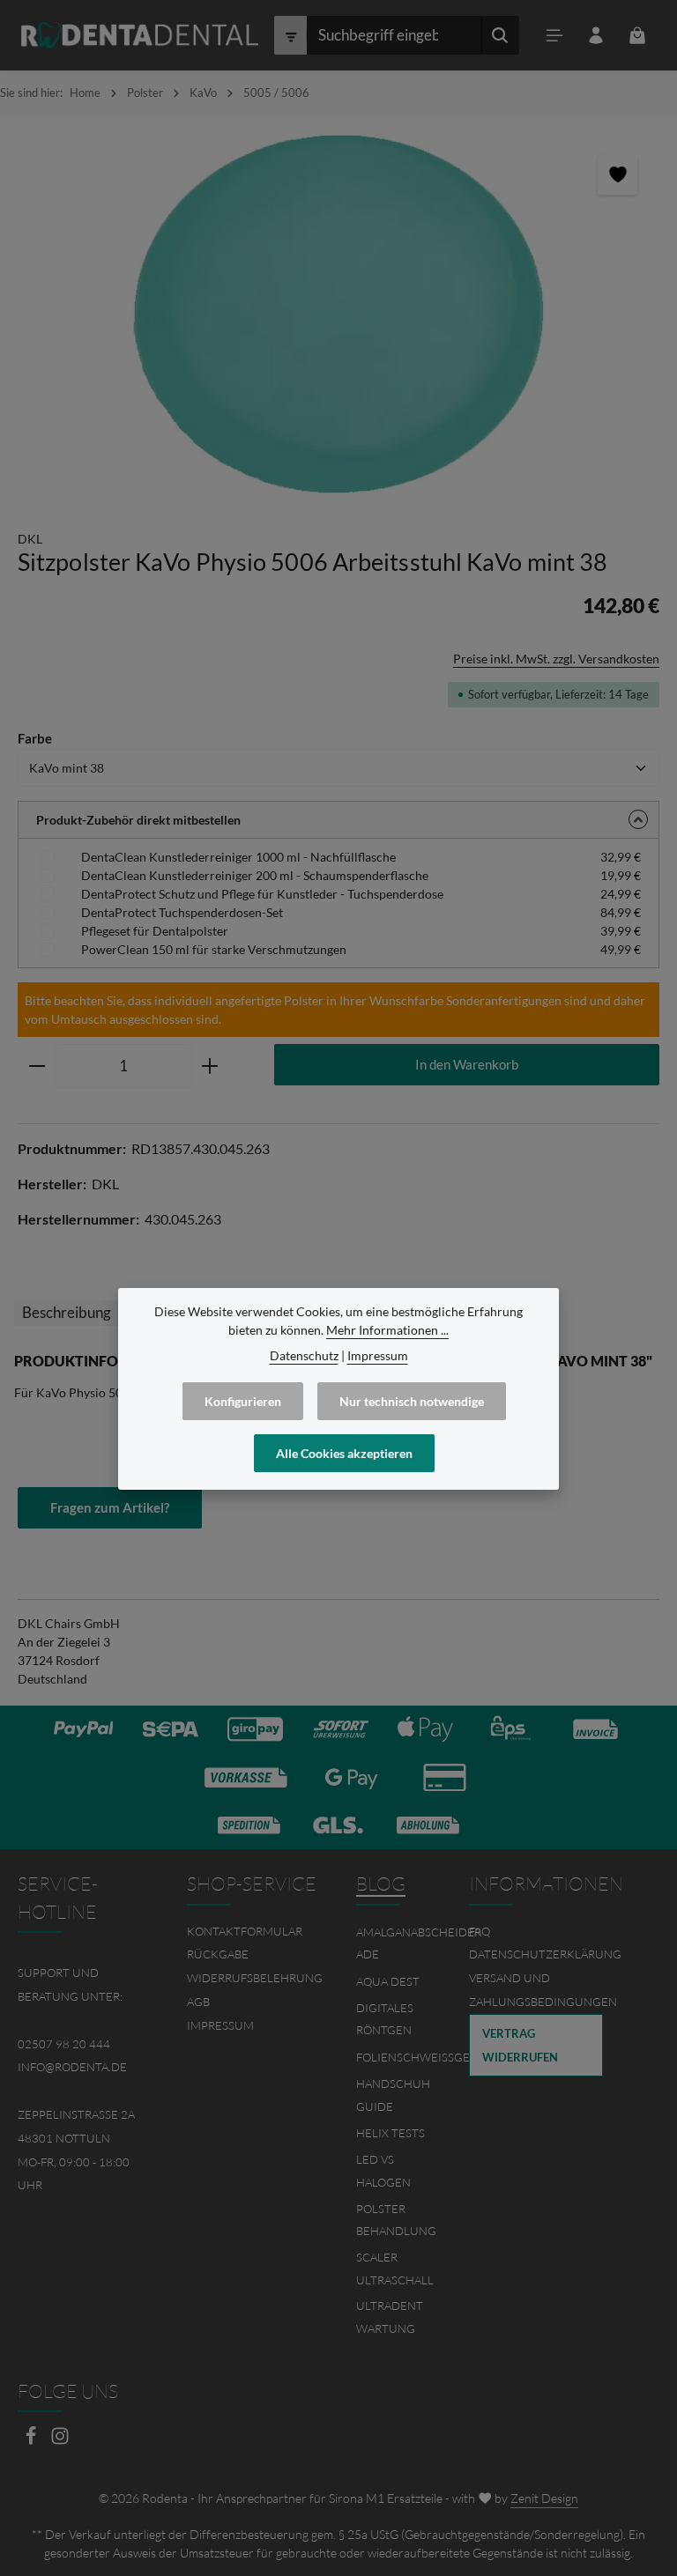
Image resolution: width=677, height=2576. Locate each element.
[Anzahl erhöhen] (210, 1066)
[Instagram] (60, 2441)
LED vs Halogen (383, 2171)
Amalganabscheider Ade (419, 1943)
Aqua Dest (388, 1981)
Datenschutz (304, 1355)
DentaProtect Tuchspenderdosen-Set (182, 912)
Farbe (35, 738)
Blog (381, 1884)
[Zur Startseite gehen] (140, 35)
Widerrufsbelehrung (255, 1978)
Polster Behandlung (396, 2220)
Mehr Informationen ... (387, 1330)
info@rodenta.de (72, 2067)
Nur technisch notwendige (412, 1401)
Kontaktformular (245, 1931)
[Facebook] (32, 2441)
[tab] (67, 1313)
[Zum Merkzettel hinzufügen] (617, 175)
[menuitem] (254, 1932)
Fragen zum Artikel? (110, 1507)
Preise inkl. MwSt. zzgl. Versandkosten (556, 659)
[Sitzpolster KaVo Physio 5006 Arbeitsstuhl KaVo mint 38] (338, 314)
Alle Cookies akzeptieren (344, 1453)
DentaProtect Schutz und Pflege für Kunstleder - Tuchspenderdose (262, 894)
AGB (198, 2002)
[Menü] (554, 36)
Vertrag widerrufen (520, 2045)
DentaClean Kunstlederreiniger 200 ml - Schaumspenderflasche (255, 875)
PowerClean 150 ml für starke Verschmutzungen (214, 949)
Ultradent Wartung (390, 2317)
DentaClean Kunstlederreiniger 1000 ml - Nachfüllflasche (238, 857)
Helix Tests (391, 2133)
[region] (338, 314)
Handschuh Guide (393, 2095)
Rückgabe (218, 1954)
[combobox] (394, 35)
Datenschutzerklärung (545, 1954)
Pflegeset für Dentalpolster (155, 931)
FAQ (480, 1931)
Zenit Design (544, 2498)
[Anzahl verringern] (37, 1066)
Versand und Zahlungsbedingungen (543, 1990)
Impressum (220, 2025)
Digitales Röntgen (385, 2019)
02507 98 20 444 (64, 2044)
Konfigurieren (243, 1401)
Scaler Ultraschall (395, 2269)
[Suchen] (500, 35)
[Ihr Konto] (595, 36)
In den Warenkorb (467, 1064)
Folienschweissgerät (423, 2057)
